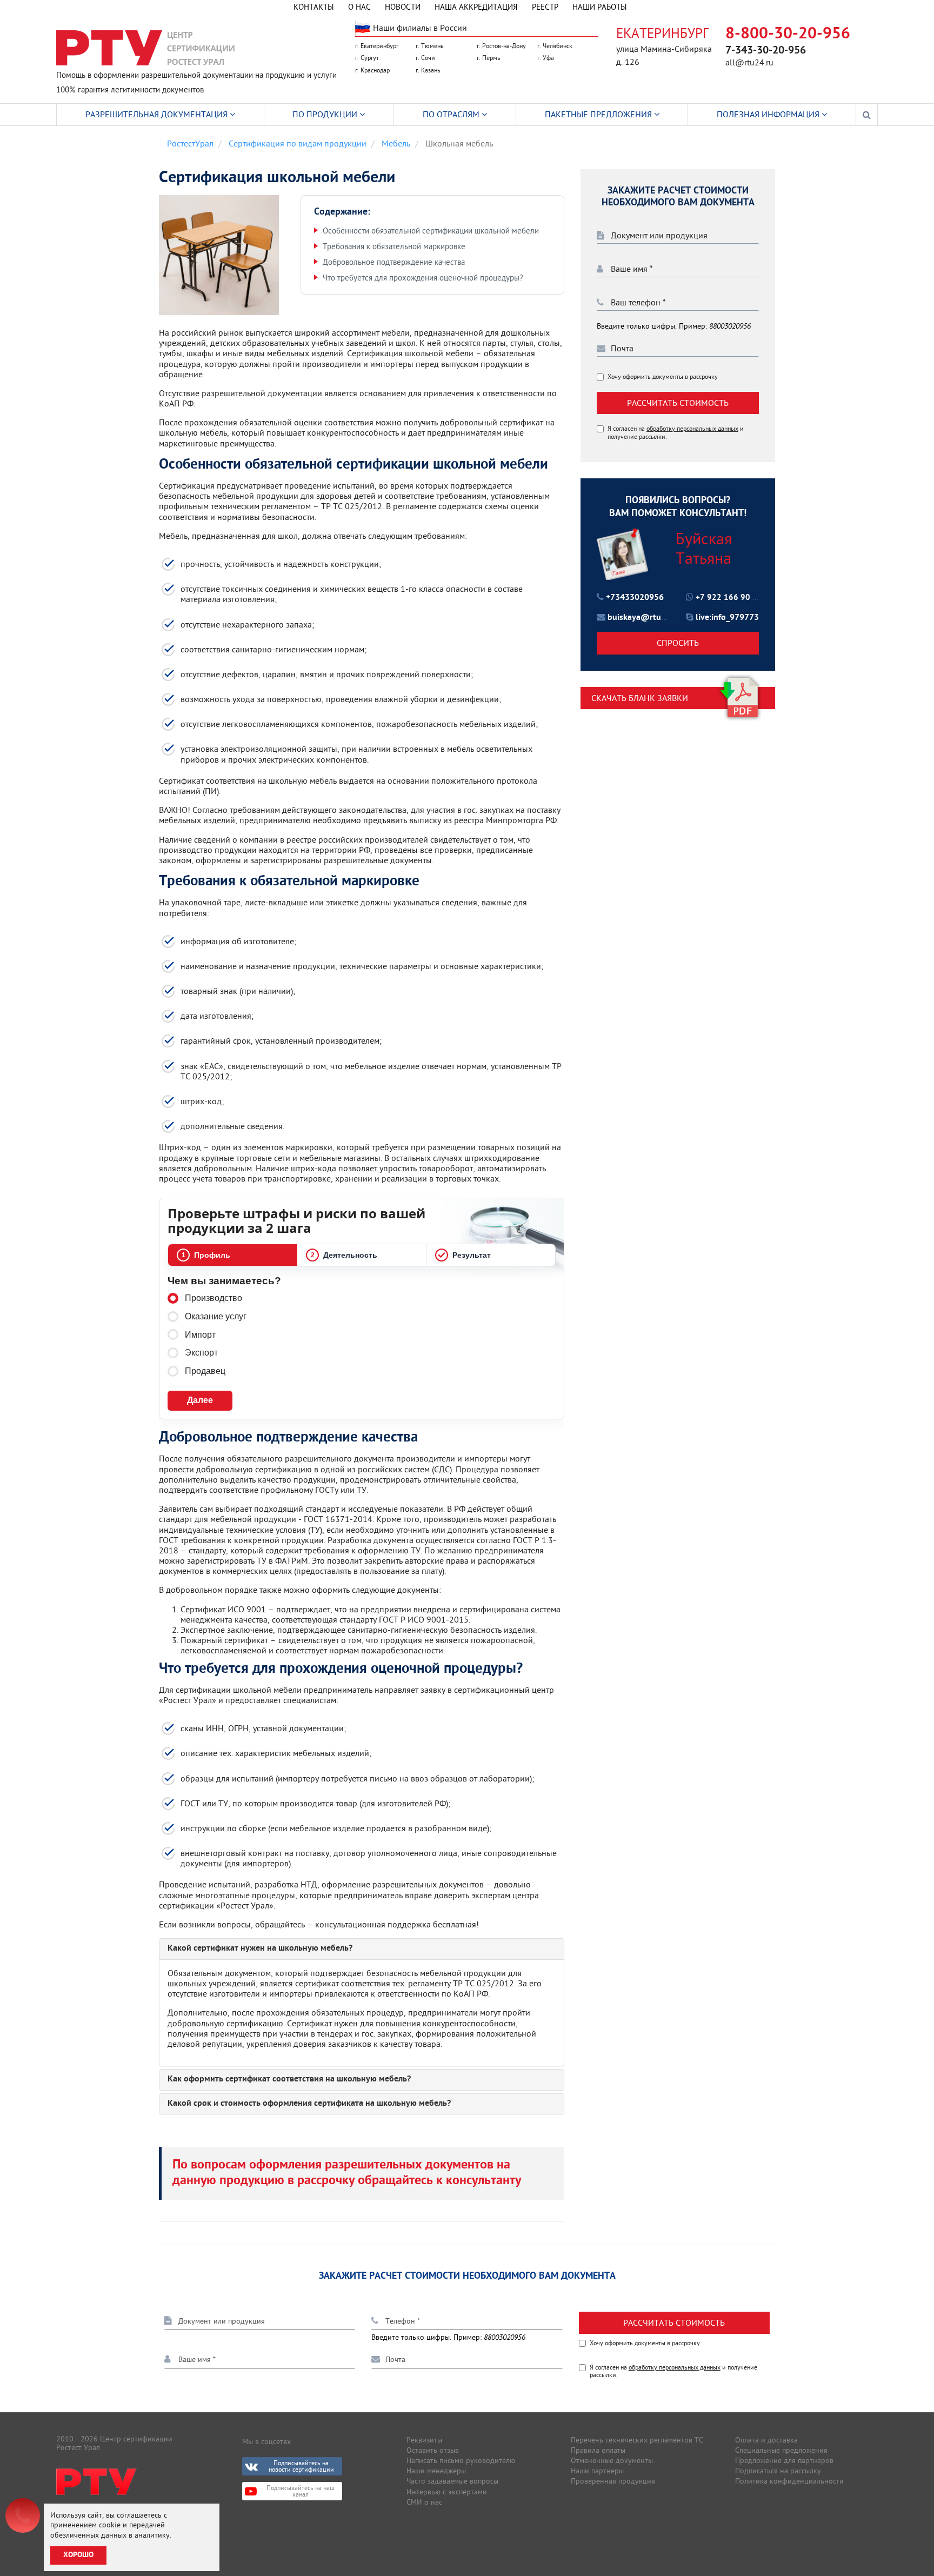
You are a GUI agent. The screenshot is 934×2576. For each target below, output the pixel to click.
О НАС (359, 7)
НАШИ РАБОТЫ (600, 7)
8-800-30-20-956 (788, 34)
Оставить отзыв (433, 2450)
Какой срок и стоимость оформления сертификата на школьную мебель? (309, 2104)
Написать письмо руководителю (461, 2460)
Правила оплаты (598, 2450)
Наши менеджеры (436, 2471)
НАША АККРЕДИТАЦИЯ (476, 7)
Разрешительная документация (158, 114)
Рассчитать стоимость (678, 403)
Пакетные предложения (599, 114)
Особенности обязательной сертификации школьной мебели (431, 231)
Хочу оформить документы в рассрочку (663, 377)
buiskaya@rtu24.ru (644, 618)
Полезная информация (769, 114)
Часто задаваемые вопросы (452, 2481)
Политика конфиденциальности (789, 2481)
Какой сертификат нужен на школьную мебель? (260, 1949)
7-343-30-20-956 (766, 51)
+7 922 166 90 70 (729, 598)
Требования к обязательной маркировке (394, 246)
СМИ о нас (424, 2502)
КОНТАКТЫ (314, 7)
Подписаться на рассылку (778, 2471)
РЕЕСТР (545, 7)
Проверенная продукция (613, 2481)
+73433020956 (635, 598)
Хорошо (78, 2555)
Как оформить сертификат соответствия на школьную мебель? (289, 2080)
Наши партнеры (597, 2471)
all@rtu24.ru (749, 62)
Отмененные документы (612, 2460)
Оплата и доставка (766, 2440)
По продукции (326, 114)
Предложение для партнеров (784, 2460)
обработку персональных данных (692, 428)
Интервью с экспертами (447, 2492)
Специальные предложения (781, 2450)
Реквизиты (424, 2440)
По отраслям (452, 114)
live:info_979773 (727, 618)
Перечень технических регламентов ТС (637, 2440)
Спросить (678, 643)
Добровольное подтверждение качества (394, 262)
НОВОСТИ (403, 7)
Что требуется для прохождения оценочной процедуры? (423, 278)
